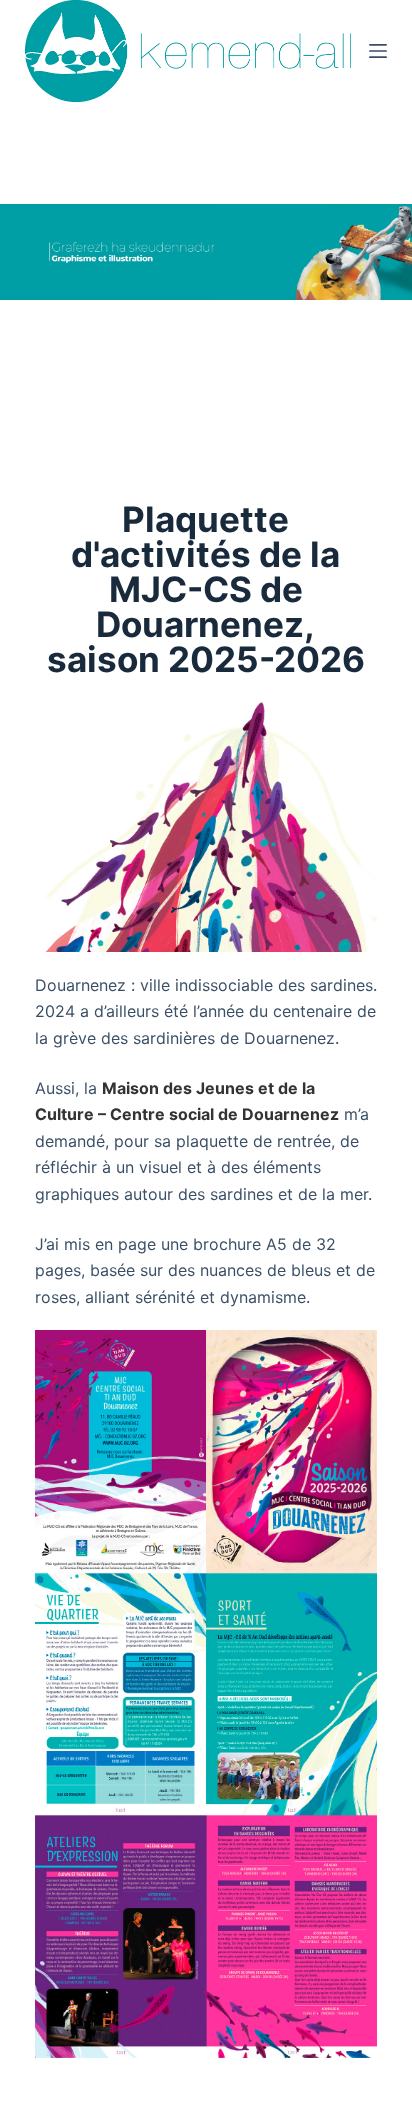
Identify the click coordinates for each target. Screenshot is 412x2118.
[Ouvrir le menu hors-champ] (378, 51)
